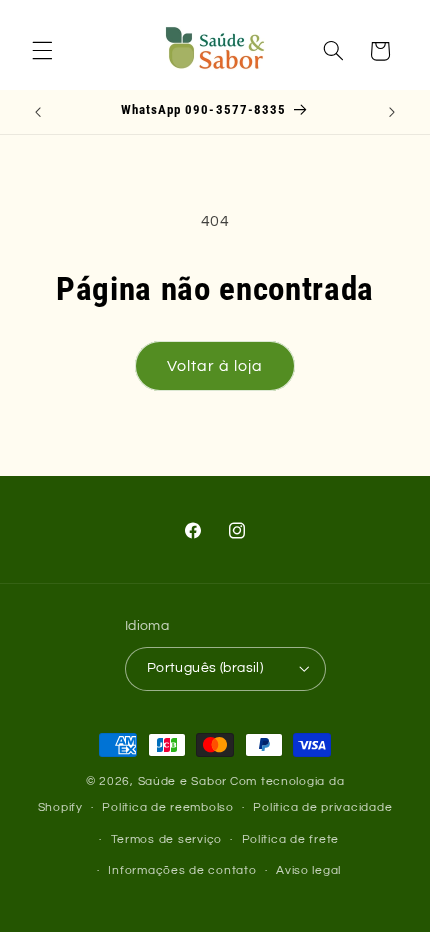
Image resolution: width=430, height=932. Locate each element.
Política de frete (291, 839)
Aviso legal (308, 870)
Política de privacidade (322, 807)
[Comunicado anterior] (38, 112)
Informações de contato (182, 870)
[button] (42, 51)
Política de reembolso (167, 807)
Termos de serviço (167, 839)
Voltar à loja (215, 366)
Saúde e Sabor (183, 781)
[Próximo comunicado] (392, 112)
